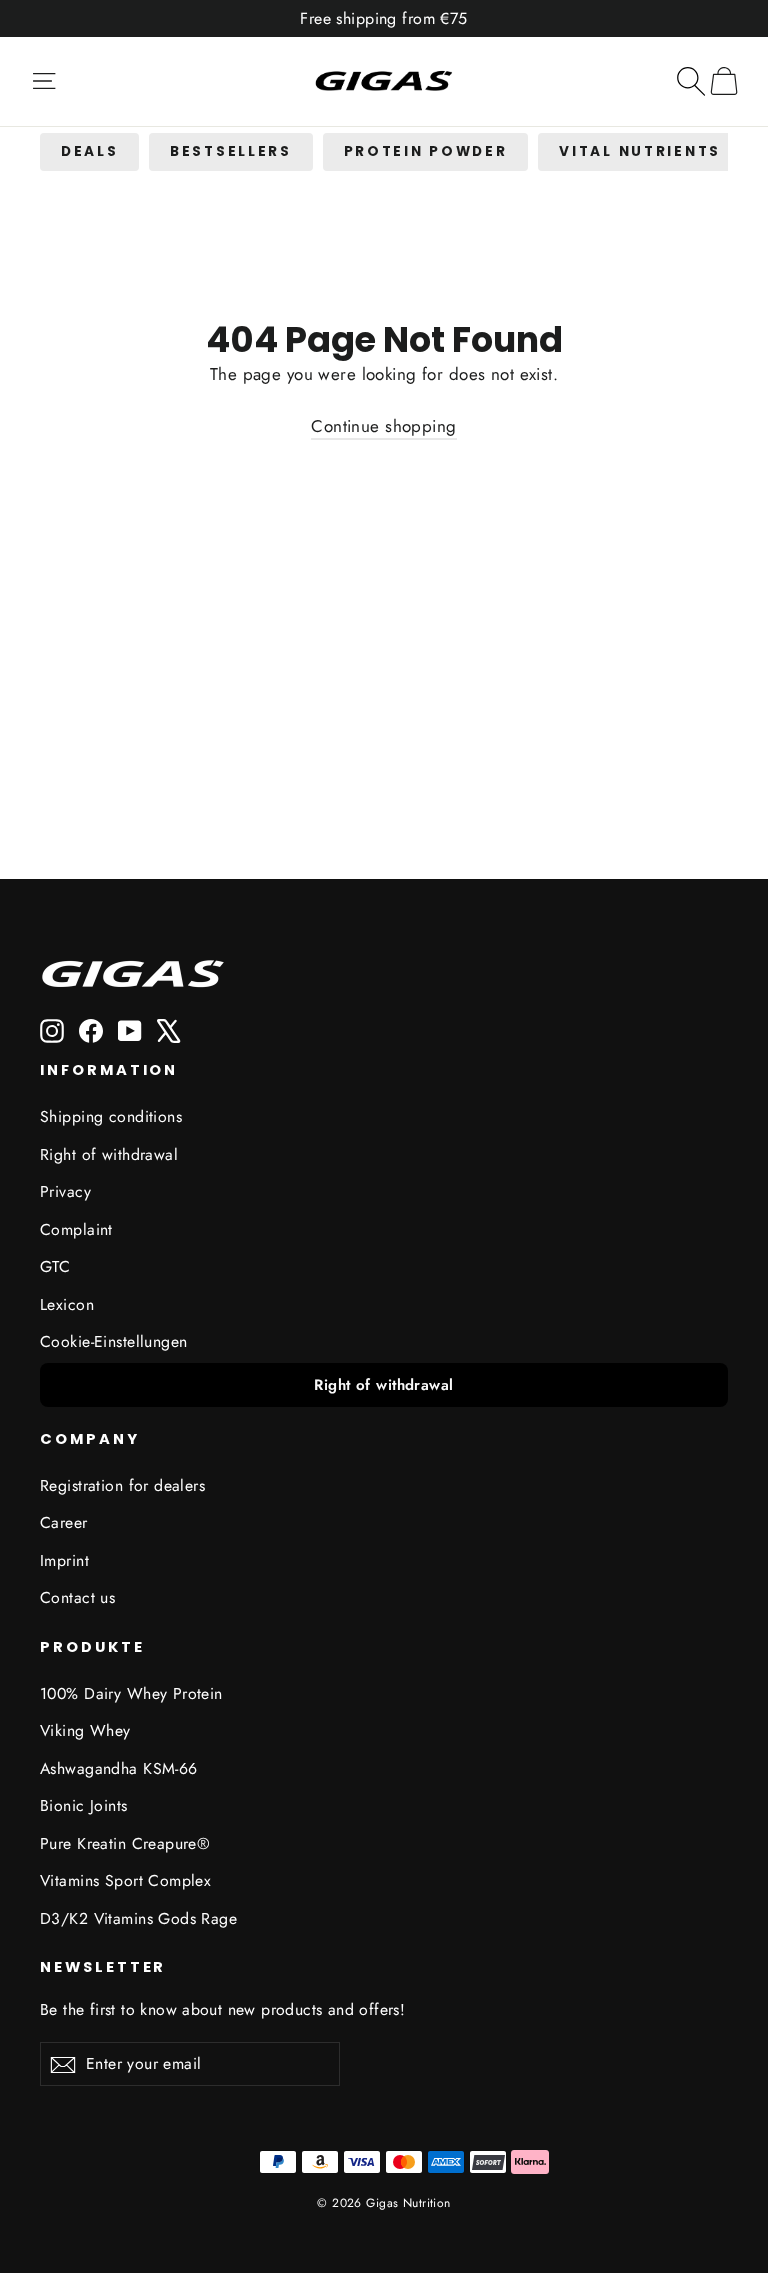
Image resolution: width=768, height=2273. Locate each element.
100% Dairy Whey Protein (131, 1693)
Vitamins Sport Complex (125, 1880)
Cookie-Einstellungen (114, 1341)
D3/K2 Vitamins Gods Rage (138, 1918)
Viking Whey (85, 1730)
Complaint (76, 1229)
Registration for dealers (122, 1485)
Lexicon (67, 1304)
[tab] (89, 152)
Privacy (65, 1191)
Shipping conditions (111, 1116)
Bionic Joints (84, 1805)
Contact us (77, 1597)
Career (64, 1522)
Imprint (64, 1560)
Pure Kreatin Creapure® (125, 1843)
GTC (55, 1266)
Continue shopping (383, 426)
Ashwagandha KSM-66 (119, 1768)
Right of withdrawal (109, 1154)
